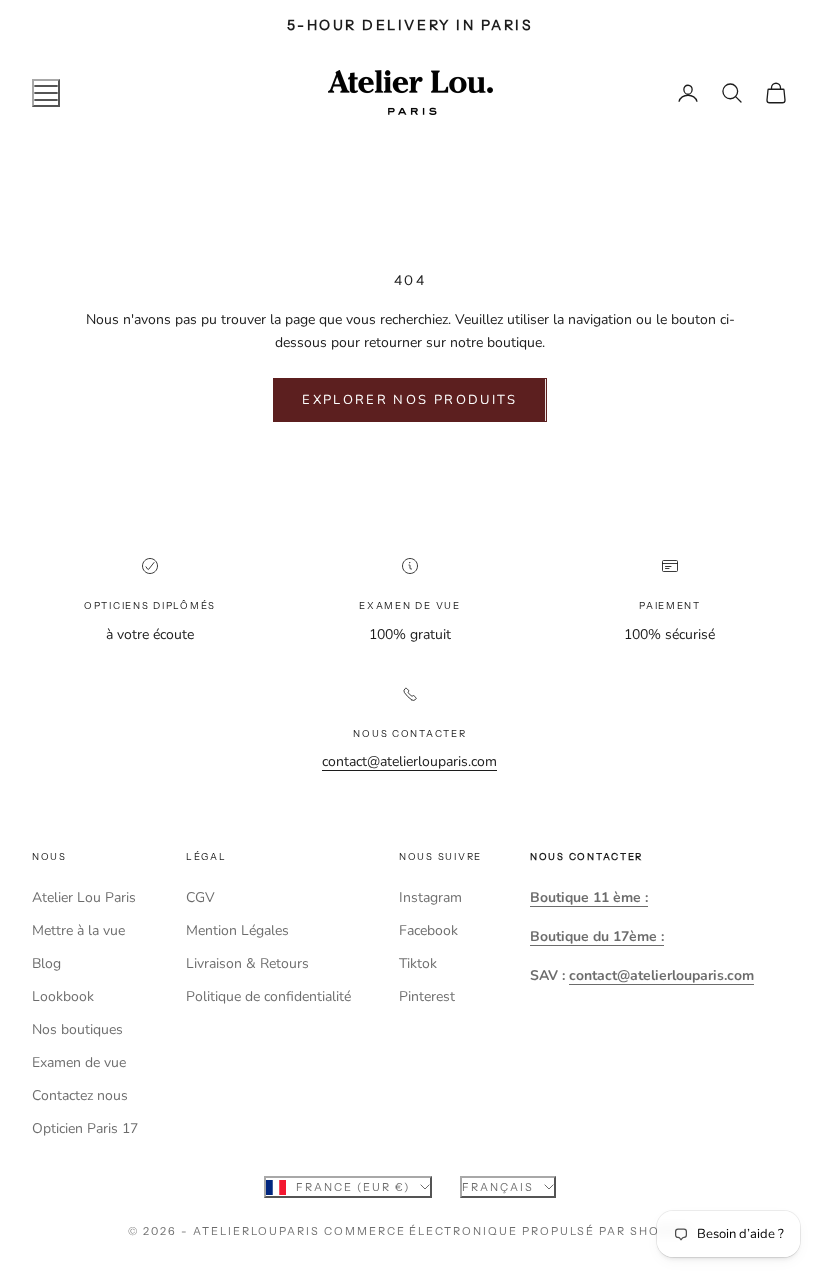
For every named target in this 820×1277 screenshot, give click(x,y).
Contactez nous (80, 1095)
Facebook (428, 930)
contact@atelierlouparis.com (409, 761)
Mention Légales (237, 930)
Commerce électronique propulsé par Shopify (508, 1231)
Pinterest (427, 996)
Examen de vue (79, 1062)
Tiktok (418, 963)
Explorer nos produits (409, 400)
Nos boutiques (77, 1029)
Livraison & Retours (247, 963)
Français (498, 1187)
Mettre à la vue (78, 930)
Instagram (430, 897)
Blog (46, 963)
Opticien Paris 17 (85, 1128)
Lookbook (63, 996)
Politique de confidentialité (268, 996)
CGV (200, 897)
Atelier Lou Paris (84, 897)
